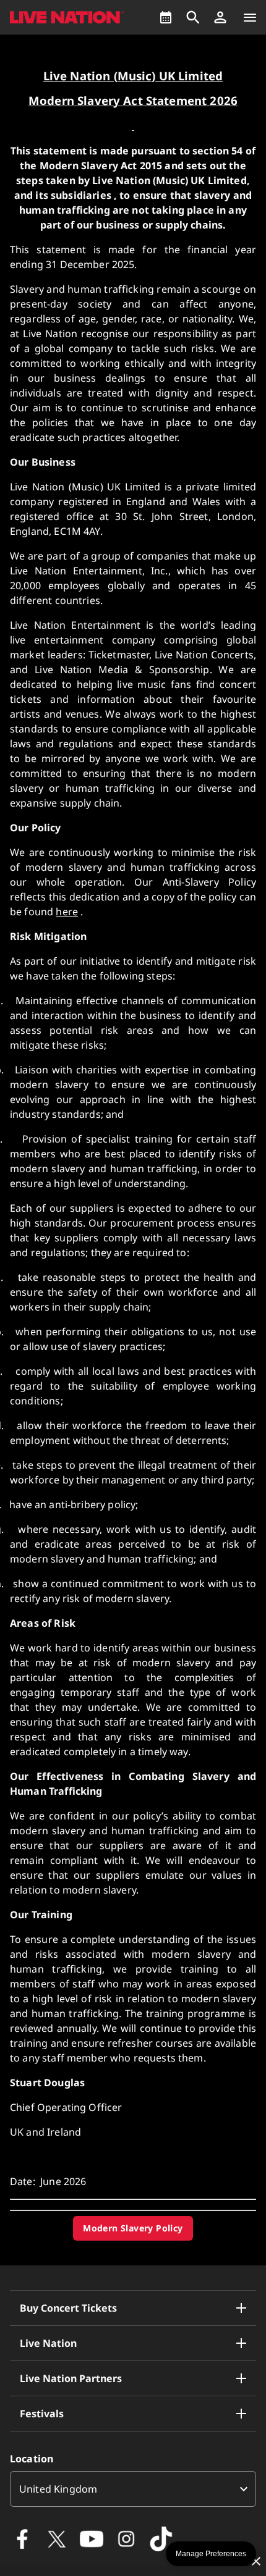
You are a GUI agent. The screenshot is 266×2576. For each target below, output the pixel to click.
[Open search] (193, 17)
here (67, 912)
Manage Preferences (211, 2554)
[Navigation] (250, 17)
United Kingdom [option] (58, 2489)
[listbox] (133, 2489)
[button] (220, 17)
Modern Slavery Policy (133, 2228)
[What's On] (166, 17)
